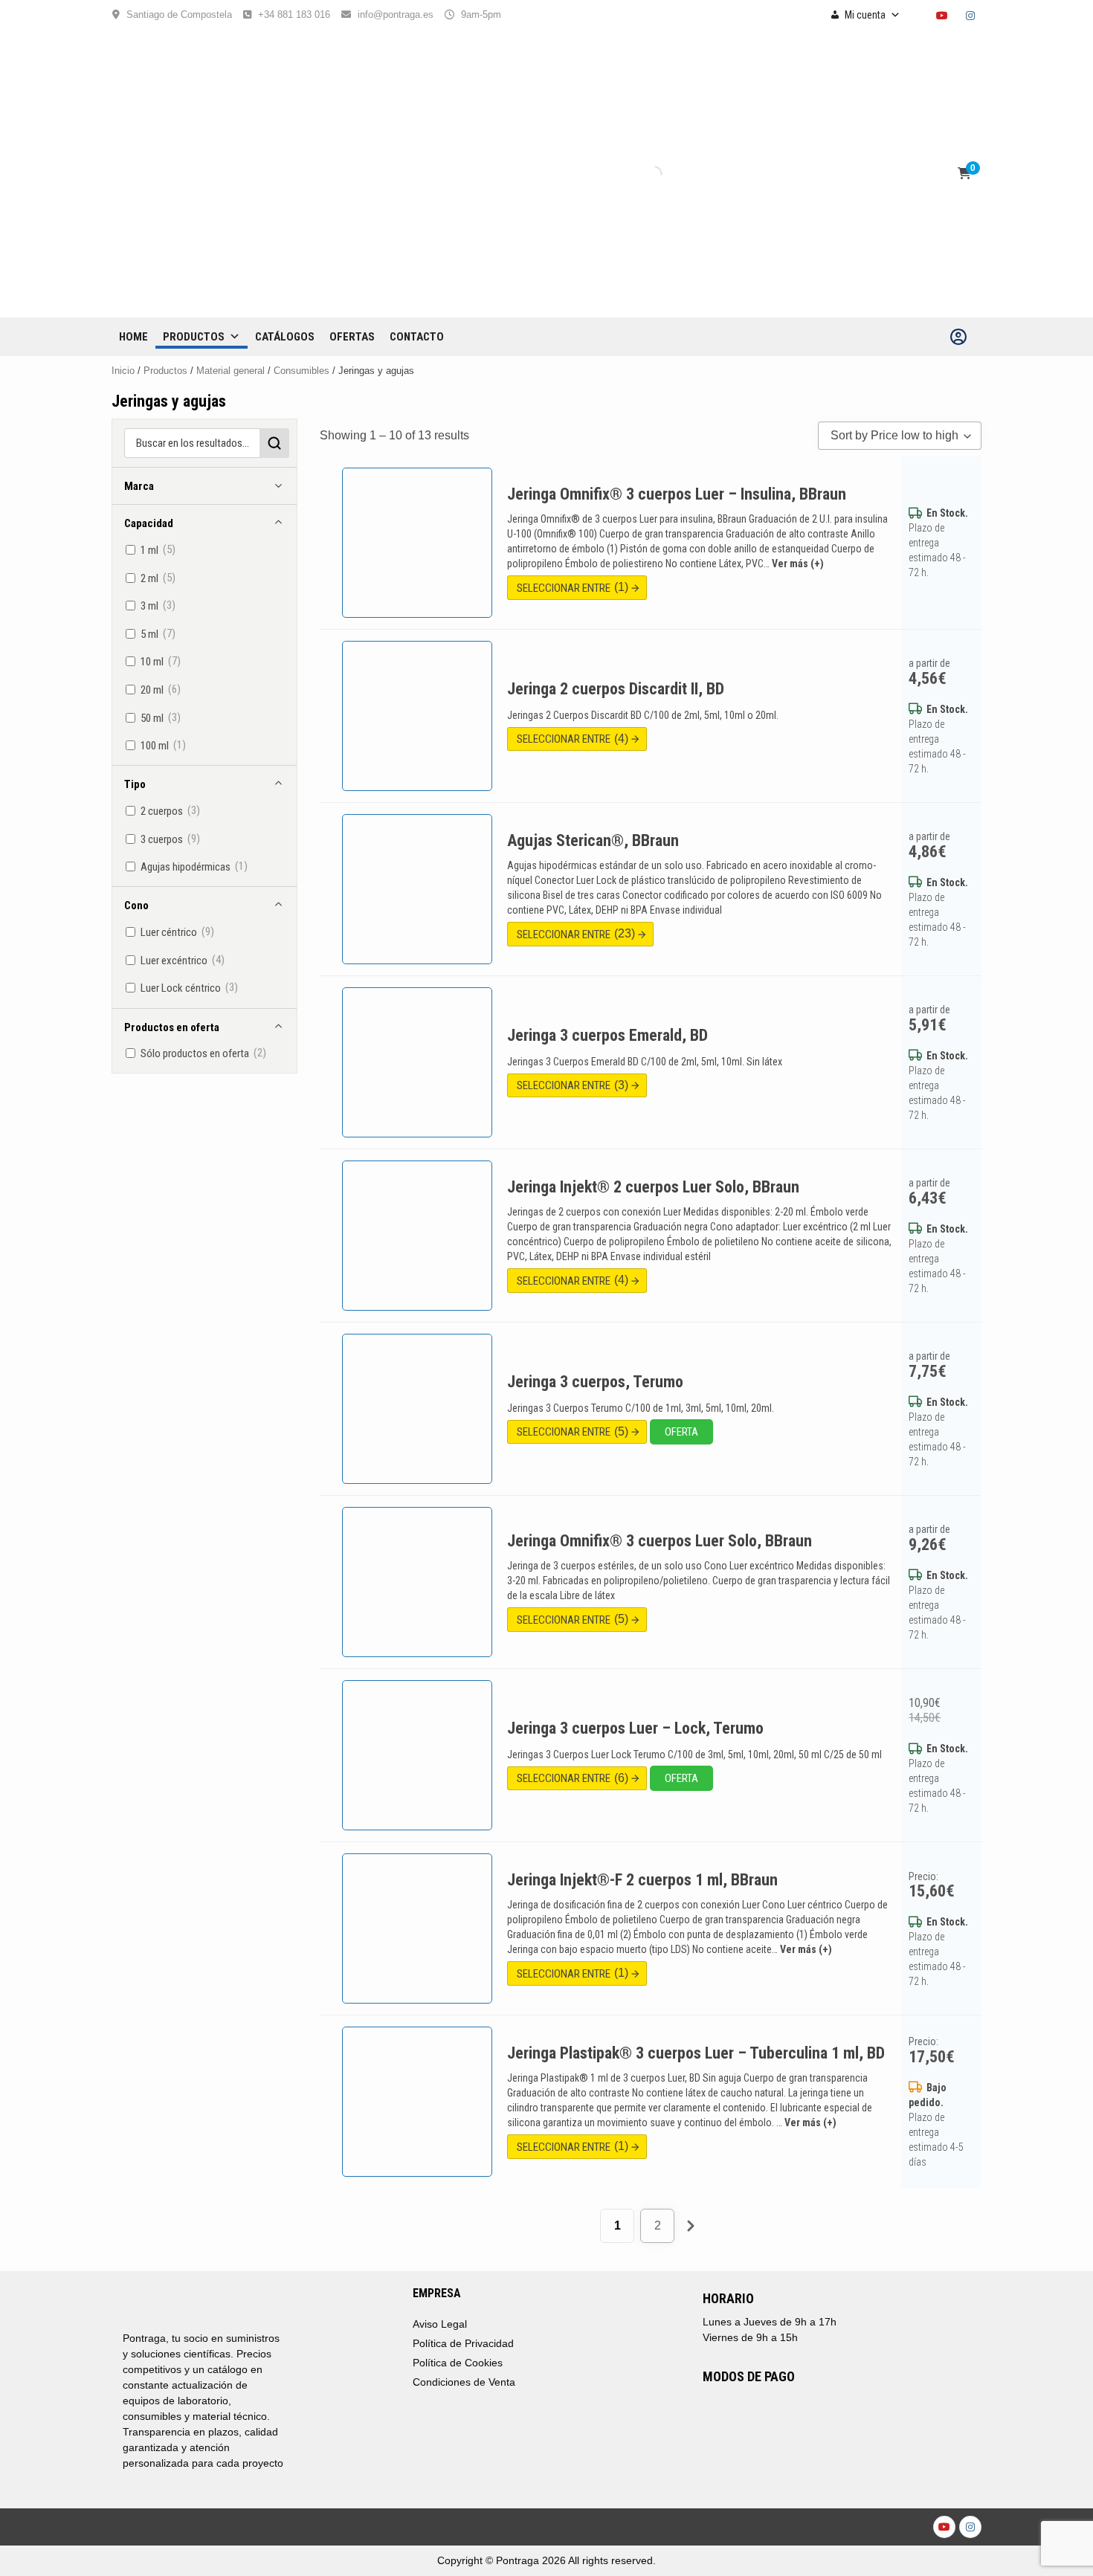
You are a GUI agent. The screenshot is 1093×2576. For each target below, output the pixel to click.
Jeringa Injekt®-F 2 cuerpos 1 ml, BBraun (642, 1880)
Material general (230, 371)
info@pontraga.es (396, 14)
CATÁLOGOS (285, 337)
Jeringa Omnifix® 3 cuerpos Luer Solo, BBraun (660, 1541)
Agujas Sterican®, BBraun (593, 840)
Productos (194, 337)
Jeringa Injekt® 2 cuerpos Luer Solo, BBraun (653, 1187)
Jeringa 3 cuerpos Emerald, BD (607, 1035)
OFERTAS (352, 337)
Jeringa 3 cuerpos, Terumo (595, 1382)
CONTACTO (417, 337)
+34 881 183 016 (294, 14)
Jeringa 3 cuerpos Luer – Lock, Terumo (635, 1728)
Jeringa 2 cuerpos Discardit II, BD (616, 689)
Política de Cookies (458, 2363)
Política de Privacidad (463, 2343)
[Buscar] (642, 174)
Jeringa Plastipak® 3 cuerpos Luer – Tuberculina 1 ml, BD (696, 2053)
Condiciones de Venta (464, 2382)
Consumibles (302, 371)
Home (133, 337)
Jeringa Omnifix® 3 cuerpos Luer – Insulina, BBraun (677, 494)
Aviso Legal (440, 2324)
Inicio (123, 371)
